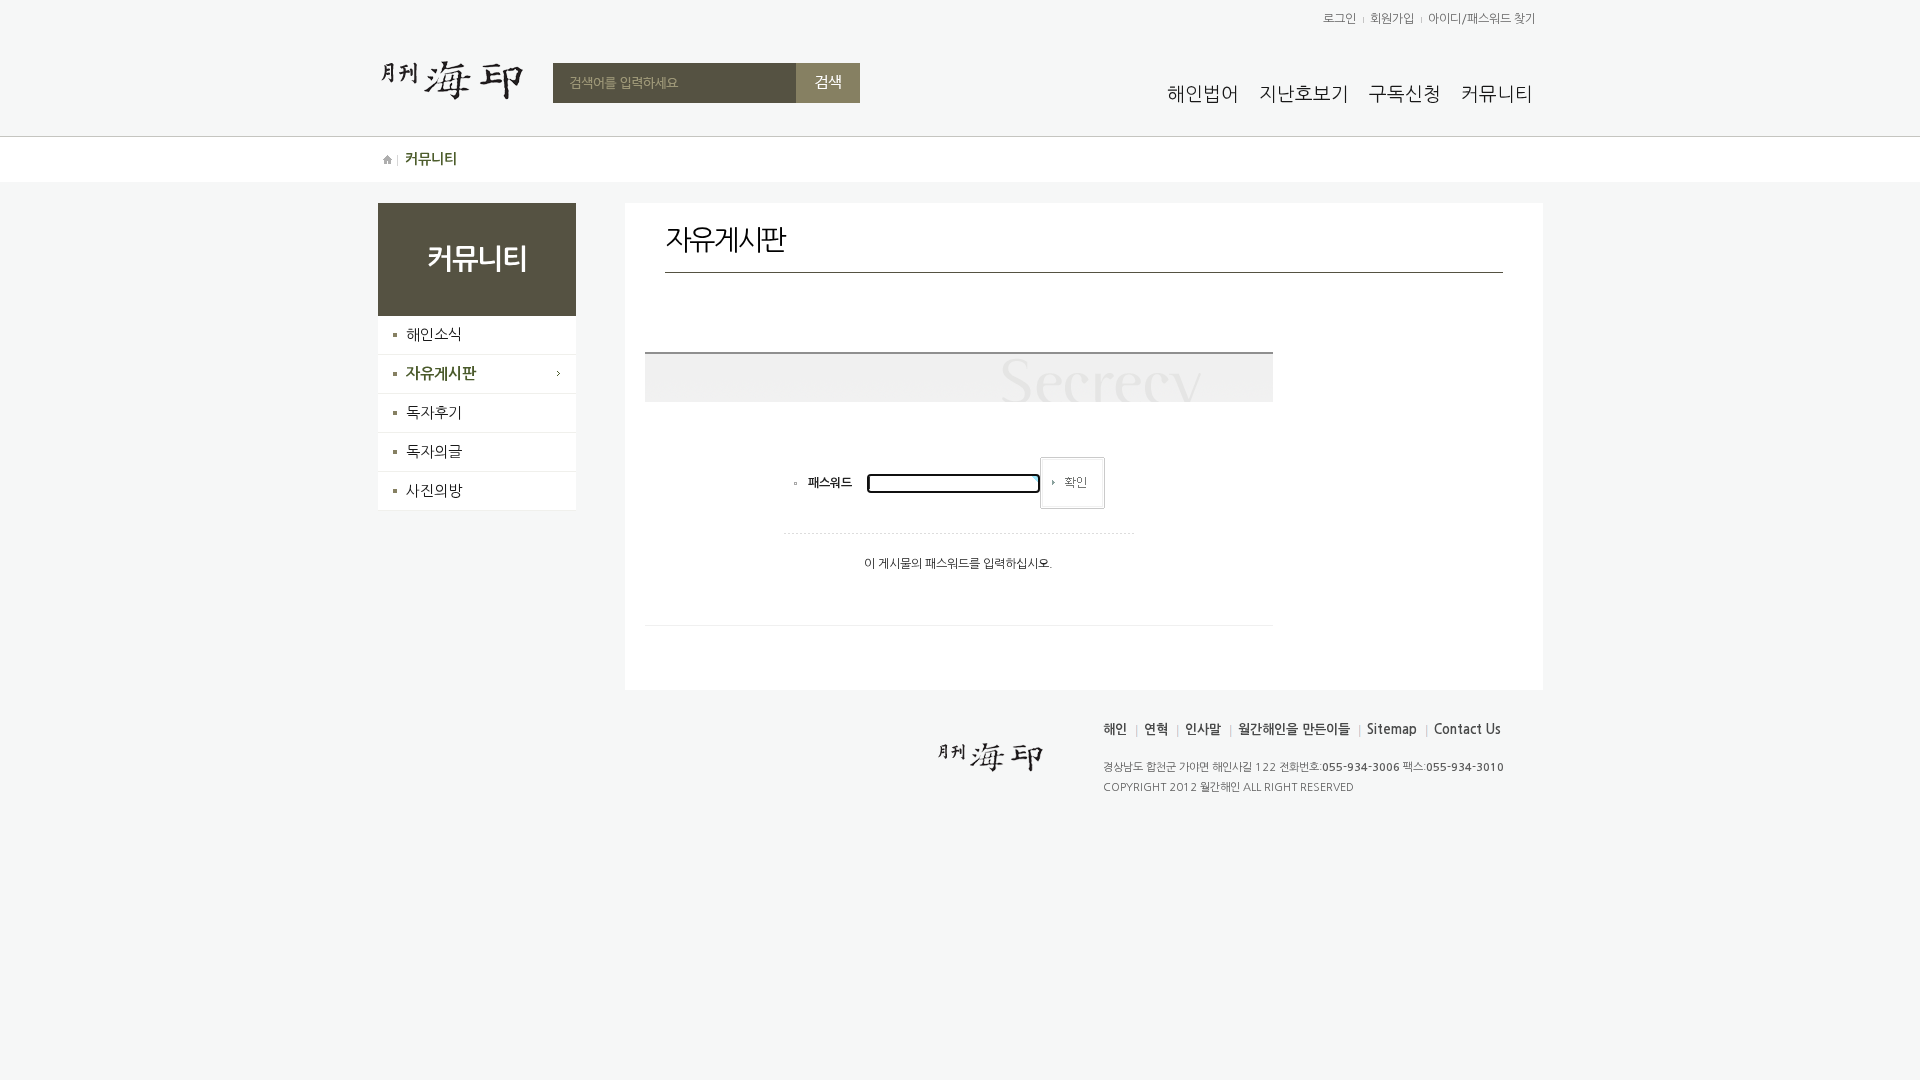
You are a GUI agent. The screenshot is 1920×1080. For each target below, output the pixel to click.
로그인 (1339, 19)
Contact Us (1467, 729)
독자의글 (434, 451)
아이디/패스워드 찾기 (1482, 19)
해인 (1115, 729)
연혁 (1156, 729)
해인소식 (434, 334)
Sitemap (1392, 729)
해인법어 (1203, 94)
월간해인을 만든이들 (1294, 729)
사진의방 (434, 490)
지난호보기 (1304, 94)
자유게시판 (441, 373)
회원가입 (1392, 19)
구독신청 (1405, 94)
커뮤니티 (1497, 94)
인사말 (1203, 729)
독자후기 (434, 412)
